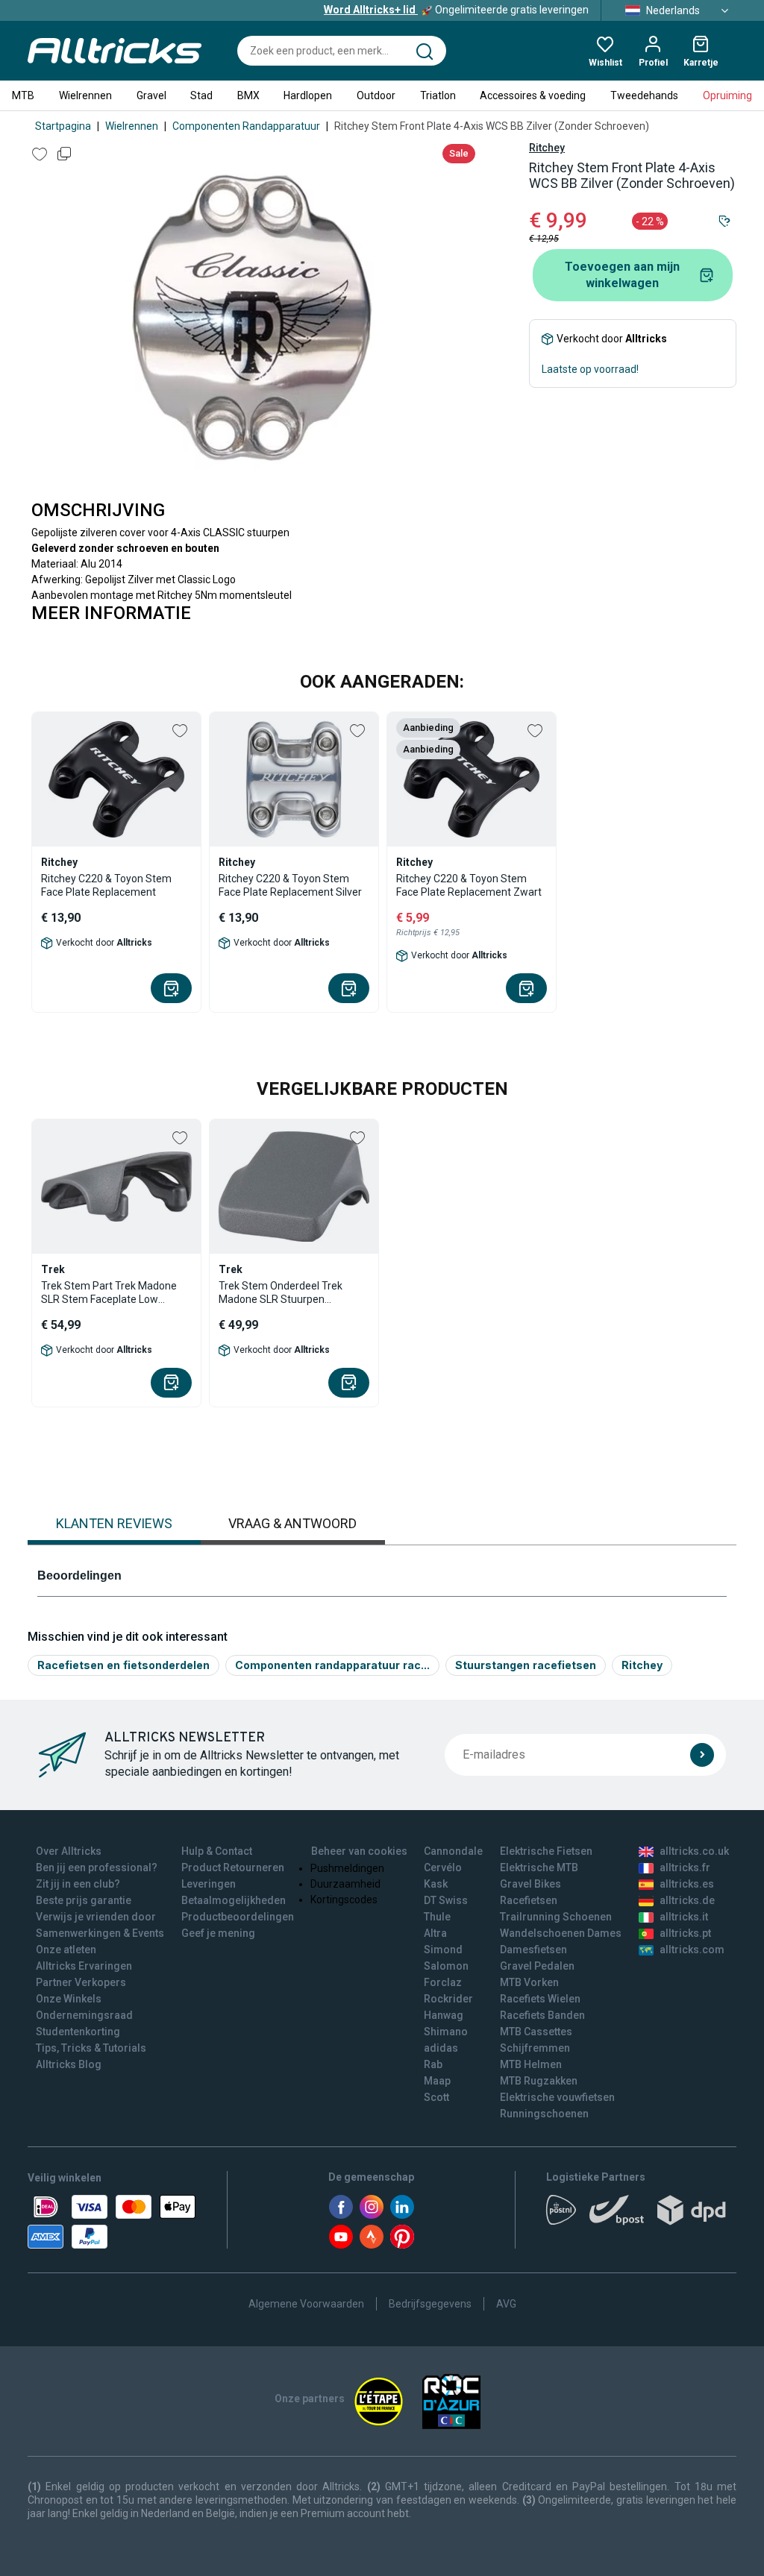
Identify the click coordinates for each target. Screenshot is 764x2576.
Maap (437, 2081)
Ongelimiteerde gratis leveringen (456, 10)
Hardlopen (308, 95)
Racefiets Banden (542, 2015)
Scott (436, 2097)
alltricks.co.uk (694, 1851)
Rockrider (448, 1999)
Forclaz (443, 1982)
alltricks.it (684, 1917)
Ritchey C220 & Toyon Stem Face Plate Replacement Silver (290, 885)
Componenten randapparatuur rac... (332, 1665)
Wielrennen (85, 95)
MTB (23, 95)
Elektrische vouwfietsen (557, 2097)
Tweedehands (644, 95)
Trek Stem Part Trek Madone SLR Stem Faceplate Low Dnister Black (109, 1293)
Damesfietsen (533, 1950)
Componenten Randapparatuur (246, 126)
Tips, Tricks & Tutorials (91, 2048)
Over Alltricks (69, 1851)
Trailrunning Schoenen (556, 1917)
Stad (201, 95)
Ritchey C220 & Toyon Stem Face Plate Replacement (106, 885)
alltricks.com (692, 1950)
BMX (248, 95)
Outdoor (376, 95)
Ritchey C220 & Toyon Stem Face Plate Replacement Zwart (469, 885)
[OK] (702, 1755)
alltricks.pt (685, 1933)
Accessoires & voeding (533, 95)
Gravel (151, 95)
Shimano (446, 2032)
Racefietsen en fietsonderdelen (123, 1665)
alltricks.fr (685, 1867)
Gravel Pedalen (537, 1966)
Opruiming (727, 95)
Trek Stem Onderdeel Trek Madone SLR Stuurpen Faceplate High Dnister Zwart (286, 1293)
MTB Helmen (531, 2064)
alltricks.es (687, 1884)
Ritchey (547, 148)
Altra (435, 1933)
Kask (436, 1884)
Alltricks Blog (69, 2064)
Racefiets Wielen (540, 1999)
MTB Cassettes (536, 2032)
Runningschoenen (544, 2114)
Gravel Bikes (530, 1884)
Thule (437, 1917)
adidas (441, 2048)
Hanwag (444, 2015)
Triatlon (438, 95)
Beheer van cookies (359, 1851)
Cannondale (453, 1851)
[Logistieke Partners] (641, 2215)
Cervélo (443, 1867)
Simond (443, 1950)
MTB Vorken (529, 1982)
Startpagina (63, 126)
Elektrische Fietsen (546, 1851)
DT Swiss (446, 1900)
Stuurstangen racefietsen (526, 1665)
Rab (433, 2064)
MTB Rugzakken (539, 2081)
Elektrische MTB (539, 1867)
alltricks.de (687, 1900)
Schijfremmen (535, 2048)
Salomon (446, 1966)
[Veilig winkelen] (112, 2222)
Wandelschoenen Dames (561, 1933)
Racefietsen (529, 1900)
